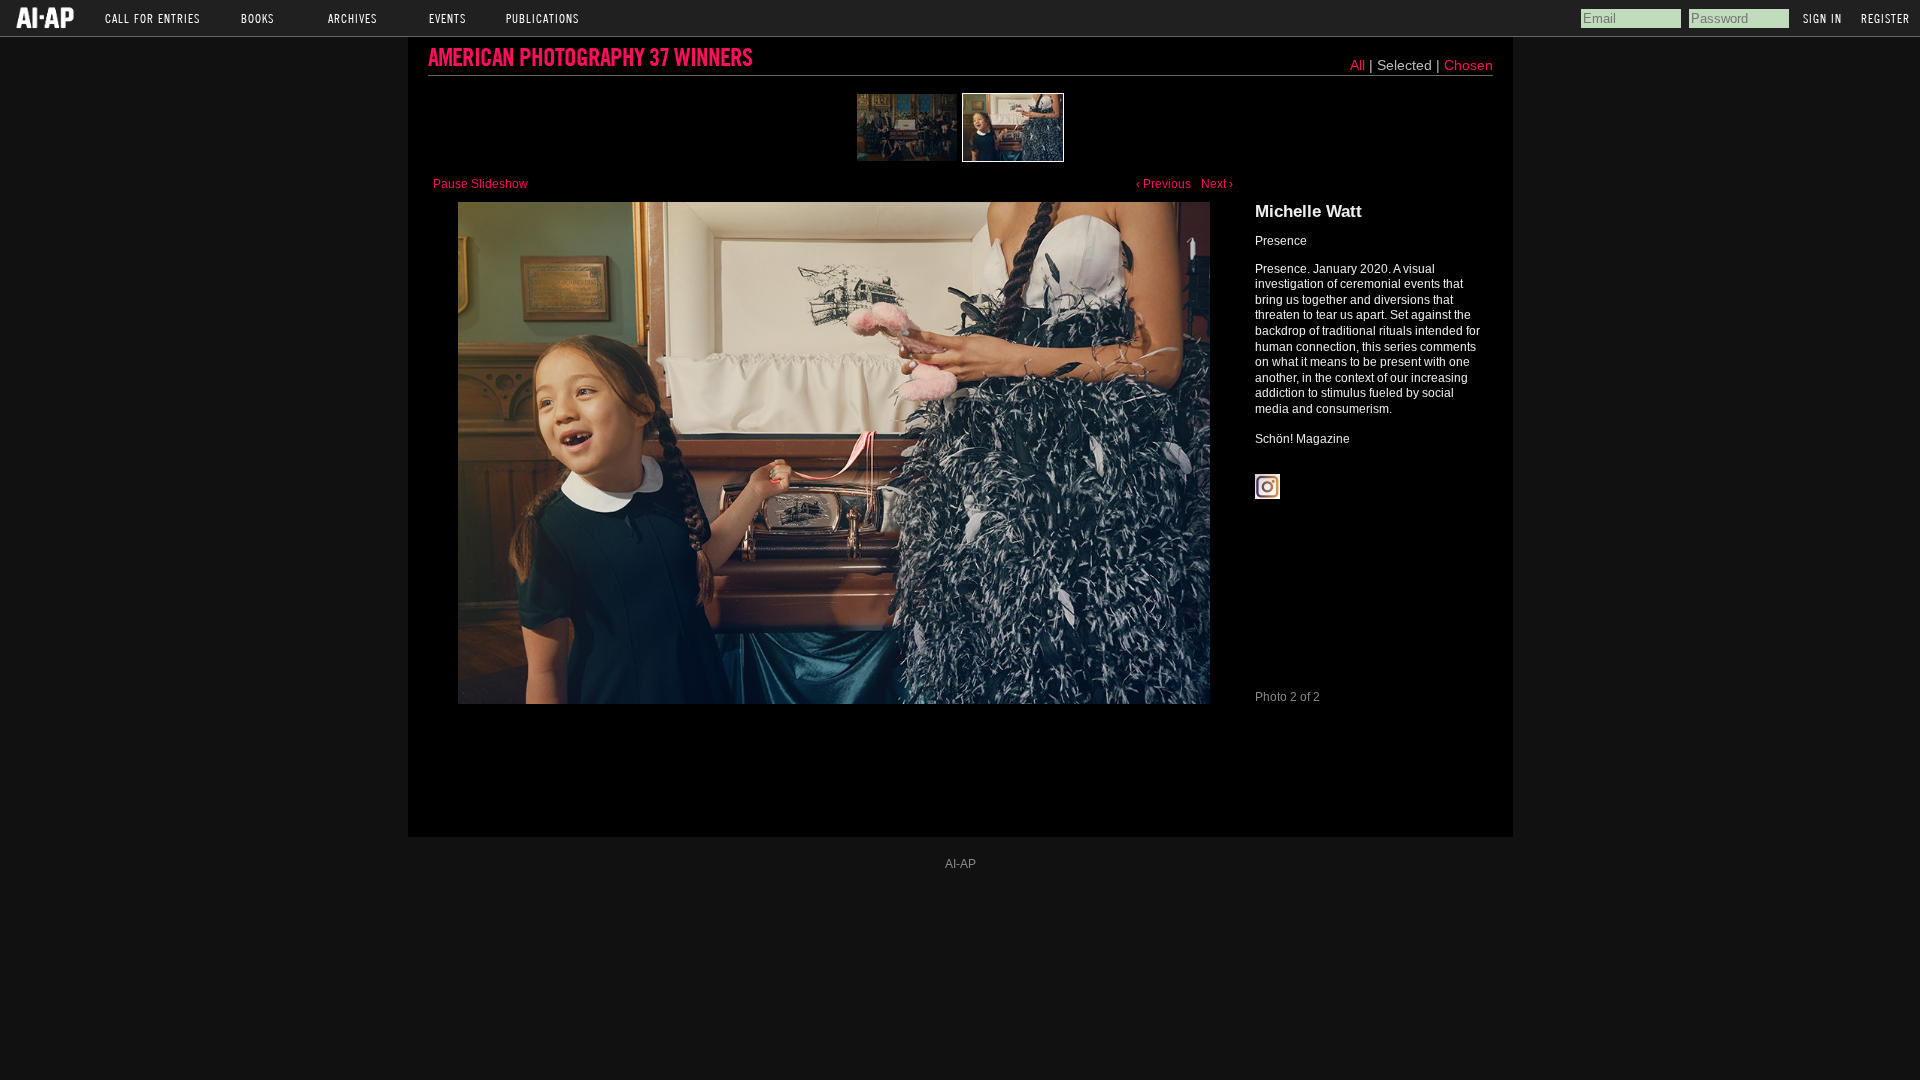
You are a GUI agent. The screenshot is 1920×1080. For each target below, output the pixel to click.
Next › (1217, 184)
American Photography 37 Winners (590, 56)
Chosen (1468, 65)
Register (1885, 18)
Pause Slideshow (480, 184)
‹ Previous (1163, 184)
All (1357, 65)
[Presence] (907, 127)
